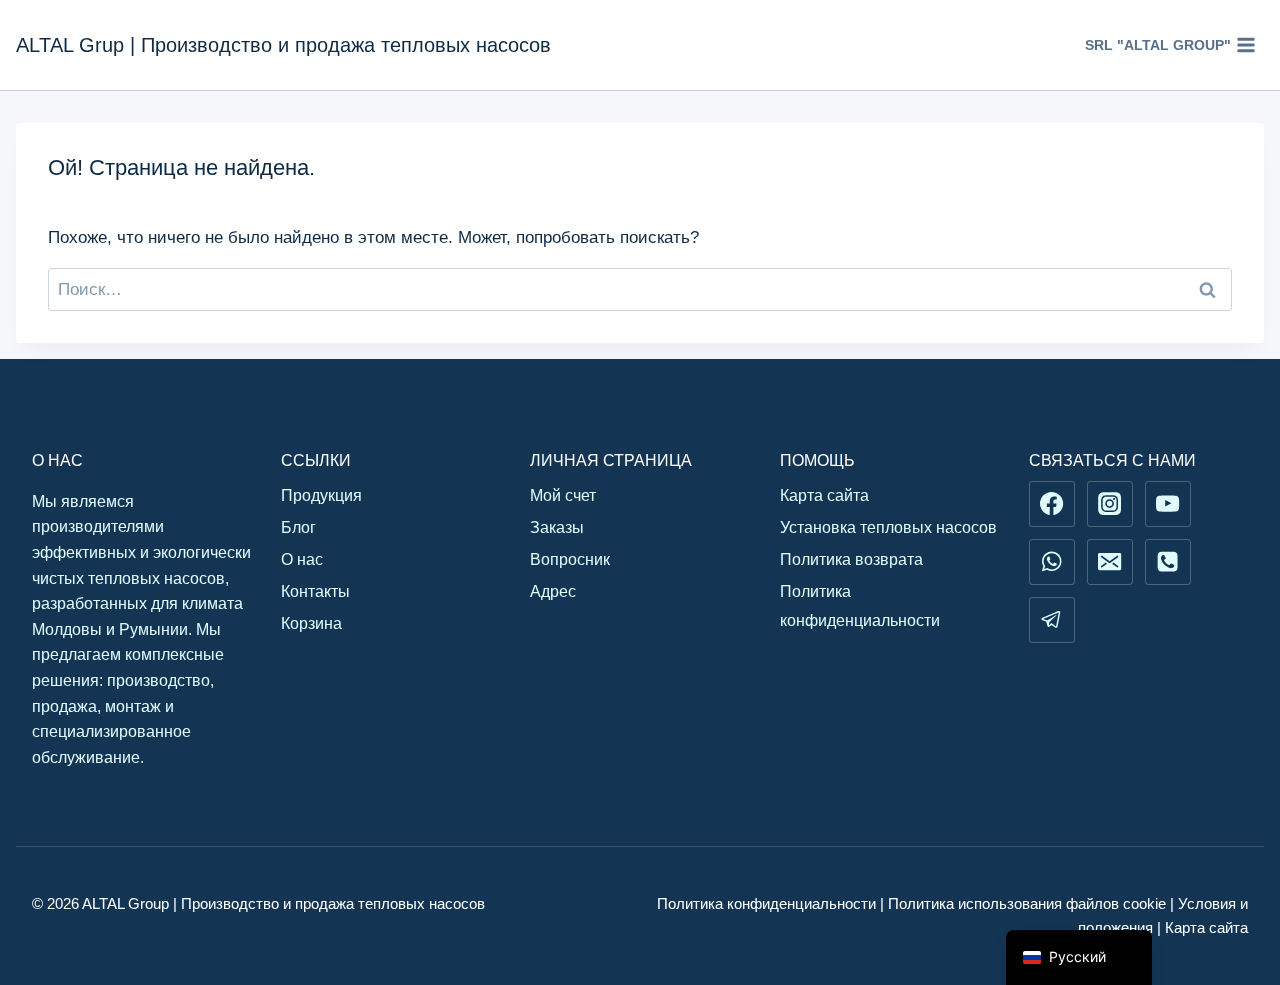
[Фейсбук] (1052, 504)
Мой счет (563, 495)
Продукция (321, 495)
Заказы (557, 527)
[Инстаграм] (1110, 504)
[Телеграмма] (1052, 620)
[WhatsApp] (1052, 562)
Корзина (311, 623)
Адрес (553, 591)
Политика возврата (851, 559)
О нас (302, 559)
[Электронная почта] (1110, 562)
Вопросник (570, 559)
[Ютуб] (1168, 504)
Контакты (315, 591)
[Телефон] (1168, 562)
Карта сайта (824, 495)
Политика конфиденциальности (860, 606)
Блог (298, 527)
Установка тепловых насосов (888, 527)
